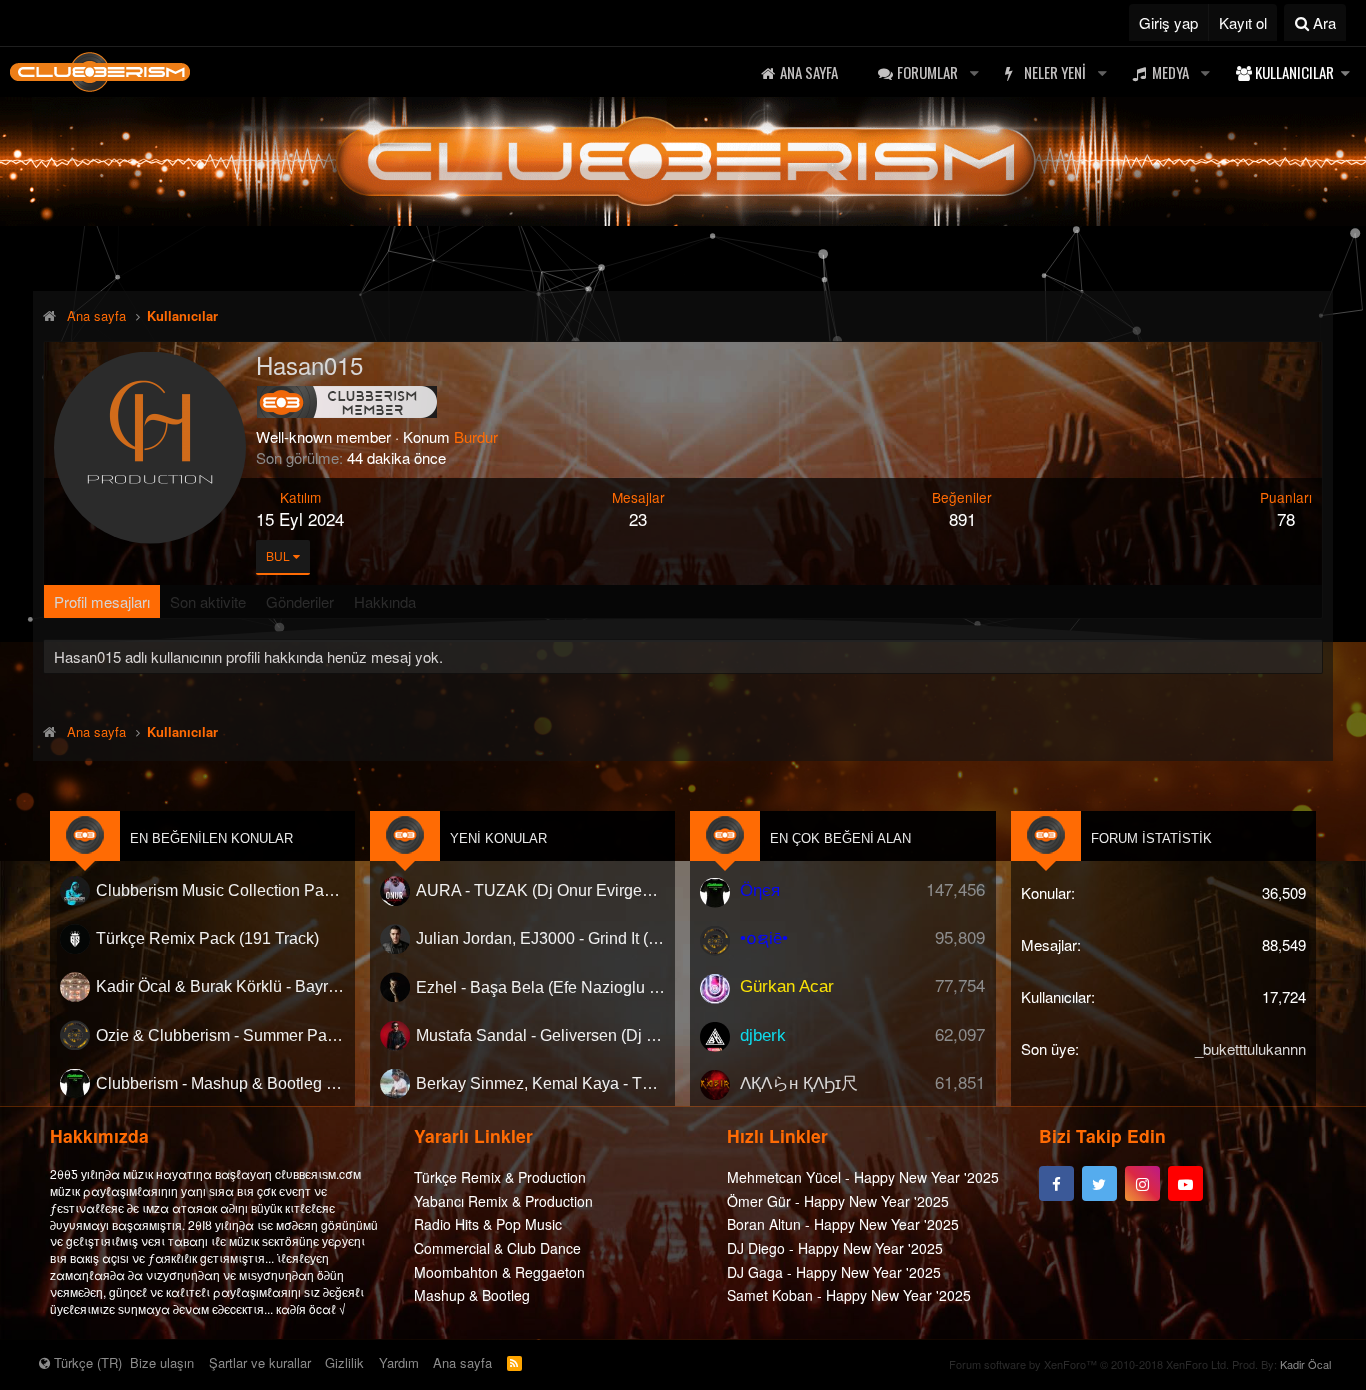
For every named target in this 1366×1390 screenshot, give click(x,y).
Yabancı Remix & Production (503, 1201)
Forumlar (927, 72)
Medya (1170, 72)
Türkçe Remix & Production (500, 1178)
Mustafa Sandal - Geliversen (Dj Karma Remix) (540, 1035)
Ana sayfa (809, 72)
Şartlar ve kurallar (260, 1362)
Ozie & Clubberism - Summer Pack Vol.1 (220, 1035)
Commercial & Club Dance (497, 1249)
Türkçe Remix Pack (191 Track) (207, 938)
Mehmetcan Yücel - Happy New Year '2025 (863, 1178)
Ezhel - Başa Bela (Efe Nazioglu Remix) (540, 987)
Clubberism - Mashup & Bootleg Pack (220, 1083)
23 (638, 518)
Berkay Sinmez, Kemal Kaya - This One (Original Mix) (540, 1083)
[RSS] (514, 1362)
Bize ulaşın (162, 1362)
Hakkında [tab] (385, 601)
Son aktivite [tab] (208, 601)
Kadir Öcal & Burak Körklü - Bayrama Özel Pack (220, 987)
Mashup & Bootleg (472, 1296)
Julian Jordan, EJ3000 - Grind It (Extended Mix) (540, 938)
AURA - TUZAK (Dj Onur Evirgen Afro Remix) (540, 890)
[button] (974, 72)
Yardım (399, 1362)
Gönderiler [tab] (300, 601)
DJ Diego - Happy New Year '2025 (835, 1249)
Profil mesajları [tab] (102, 601)
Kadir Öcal (1305, 1364)
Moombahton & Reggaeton (499, 1272)
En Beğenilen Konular (211, 838)
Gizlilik (344, 1362)
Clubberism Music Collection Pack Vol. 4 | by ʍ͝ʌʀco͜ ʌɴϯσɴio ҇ (220, 890)
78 (1286, 518)
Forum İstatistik (1151, 838)
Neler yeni (1055, 72)
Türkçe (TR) (86, 1362)
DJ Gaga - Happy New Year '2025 (834, 1272)
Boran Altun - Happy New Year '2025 (843, 1225)
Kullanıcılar (1294, 72)
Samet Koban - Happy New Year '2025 (849, 1296)
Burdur (476, 436)
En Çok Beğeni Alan (840, 838)
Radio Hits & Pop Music (488, 1225)
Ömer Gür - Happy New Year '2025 (838, 1201)
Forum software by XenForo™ (1089, 1364)
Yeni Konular (498, 838)
